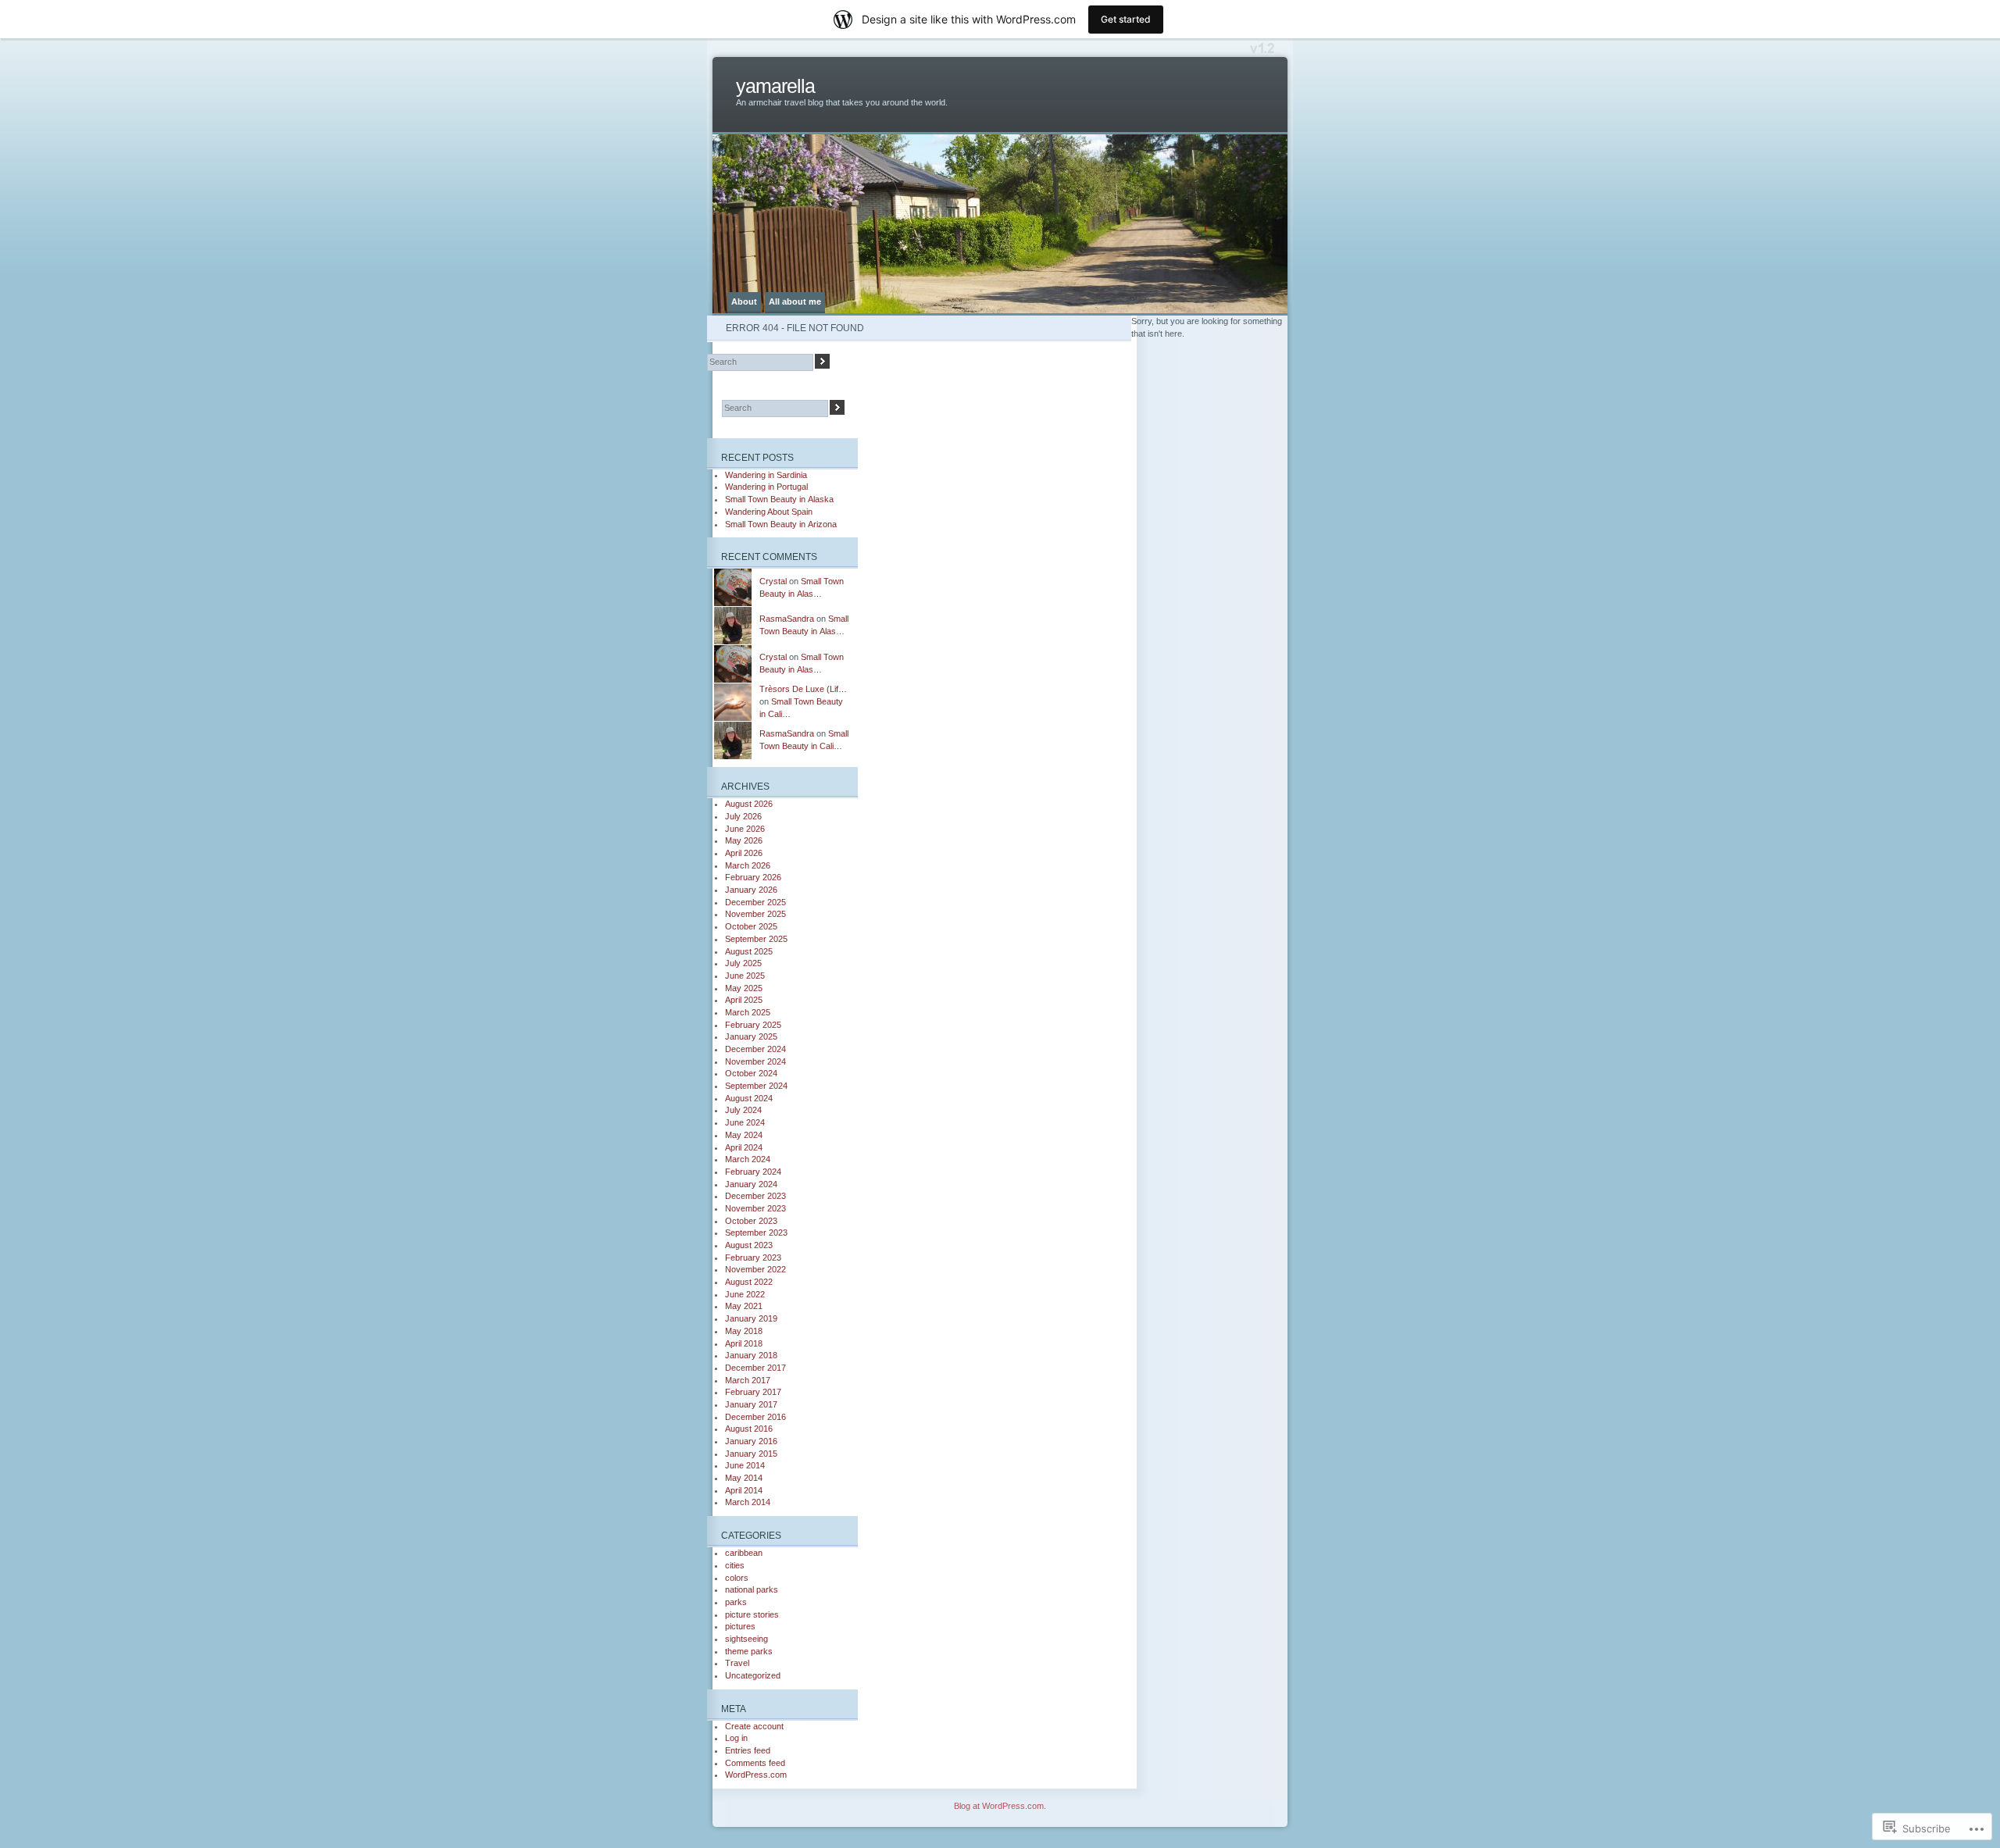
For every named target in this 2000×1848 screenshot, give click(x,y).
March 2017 (748, 1380)
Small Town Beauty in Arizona (781, 524)
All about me (795, 301)
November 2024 (755, 1061)
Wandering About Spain (769, 512)
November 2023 (755, 1208)
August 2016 (749, 1429)
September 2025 (756, 939)
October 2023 (751, 1221)
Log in (736, 1738)
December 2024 (755, 1049)
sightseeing (746, 1639)
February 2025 (753, 1025)
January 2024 (751, 1184)
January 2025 (751, 1036)
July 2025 (743, 963)
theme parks (749, 1651)
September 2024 (756, 1086)
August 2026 (749, 804)
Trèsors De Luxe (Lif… (803, 689)
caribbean (744, 1553)
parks (736, 1602)
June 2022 (745, 1294)
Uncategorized (753, 1675)
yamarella (775, 86)
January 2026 (751, 890)
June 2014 (745, 1465)
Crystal (773, 581)
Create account (754, 1726)
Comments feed (755, 1763)
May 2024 (744, 1135)
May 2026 (744, 840)
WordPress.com (756, 1775)
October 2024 (751, 1073)
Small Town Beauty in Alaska (779, 499)
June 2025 (745, 976)
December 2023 (755, 1196)
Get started (1126, 19)
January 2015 (751, 1454)
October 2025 (751, 926)
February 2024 (753, 1172)
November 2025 (755, 914)
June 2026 (745, 829)
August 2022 (749, 1282)
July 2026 (743, 816)
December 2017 (755, 1368)
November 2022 (755, 1269)
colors (737, 1578)
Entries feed (748, 1750)
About (744, 301)
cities (735, 1565)
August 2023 (749, 1245)
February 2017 (753, 1392)
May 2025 (744, 988)
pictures (740, 1626)
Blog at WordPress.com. (1000, 1806)
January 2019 (751, 1318)
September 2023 (756, 1233)
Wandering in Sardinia (766, 475)
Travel (737, 1663)
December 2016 (755, 1417)
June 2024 (745, 1122)
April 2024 (744, 1147)
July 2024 (743, 1110)
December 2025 (755, 902)
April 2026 (744, 853)
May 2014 (744, 1478)
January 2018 (751, 1355)
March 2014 (748, 1502)
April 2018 (744, 1343)
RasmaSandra (787, 619)
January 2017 (751, 1404)
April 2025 (744, 1000)
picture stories (752, 1614)
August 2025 (749, 951)
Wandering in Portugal (766, 487)
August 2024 (749, 1098)
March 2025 (748, 1012)
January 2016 (751, 1441)
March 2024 (748, 1159)
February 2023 (753, 1258)
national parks (752, 1589)
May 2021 (744, 1306)
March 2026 (748, 865)
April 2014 (744, 1490)
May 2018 (744, 1331)
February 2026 (753, 877)
